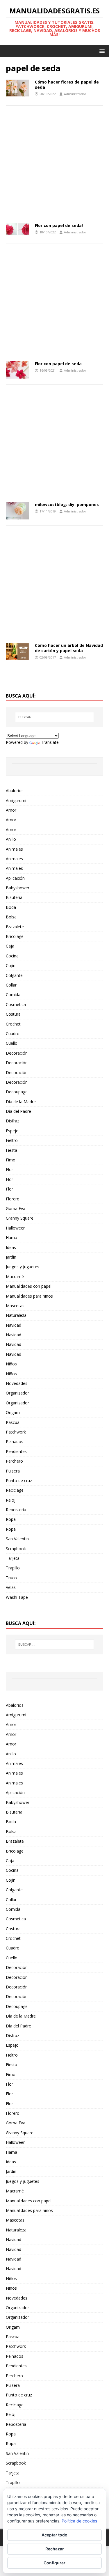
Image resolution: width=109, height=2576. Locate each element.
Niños (11, 1364)
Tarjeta (13, 1558)
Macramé (15, 1277)
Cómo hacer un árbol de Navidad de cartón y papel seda (69, 648)
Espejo (12, 1131)
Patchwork (16, 1432)
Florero (13, 1199)
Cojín (11, 965)
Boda (11, 907)
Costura (13, 1014)
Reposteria (16, 1510)
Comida (13, 995)
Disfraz (12, 1121)
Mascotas (15, 1306)
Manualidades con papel (29, 1286)
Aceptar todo (54, 2535)
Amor (11, 810)
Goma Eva (16, 1208)
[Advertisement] (54, 166)
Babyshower (18, 888)
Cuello (12, 1043)
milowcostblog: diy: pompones (67, 504)
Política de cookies (79, 2521)
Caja (10, 946)
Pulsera (13, 1471)
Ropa (11, 1519)
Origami (13, 1412)
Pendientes (16, 1451)
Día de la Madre (21, 1102)
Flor (9, 1169)
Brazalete (15, 927)
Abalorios (15, 791)
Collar (11, 985)
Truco (11, 1578)
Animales (14, 849)
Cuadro (13, 1034)
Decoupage (17, 1092)
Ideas (11, 1247)
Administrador (75, 94)
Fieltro (12, 1140)
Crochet (13, 1024)
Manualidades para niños (29, 1296)
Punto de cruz (19, 1481)
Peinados (15, 1442)
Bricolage (15, 936)
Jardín (11, 1257)
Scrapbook (16, 1549)
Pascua (13, 1422)
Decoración (17, 1053)
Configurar (54, 2563)
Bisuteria (14, 897)
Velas (11, 1587)
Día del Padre (18, 1111)
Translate (50, 742)
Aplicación (15, 878)
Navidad (14, 1325)
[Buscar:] (55, 717)
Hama (11, 1238)
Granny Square (20, 1218)
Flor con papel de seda (58, 364)
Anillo (11, 839)
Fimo (11, 1160)
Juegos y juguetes (23, 1267)
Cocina (12, 956)
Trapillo (13, 1568)
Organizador (17, 1393)
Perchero (14, 1461)
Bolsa (11, 917)
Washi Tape (17, 1597)
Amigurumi (16, 800)
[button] (101, 51)
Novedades (17, 1383)
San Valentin (17, 1539)
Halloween (16, 1228)
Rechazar (55, 2549)
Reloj (11, 1500)
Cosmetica (16, 1004)
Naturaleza (16, 1315)
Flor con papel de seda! (59, 225)
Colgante (14, 975)
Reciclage (15, 1490)
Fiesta (11, 1150)
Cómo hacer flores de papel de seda (67, 85)
